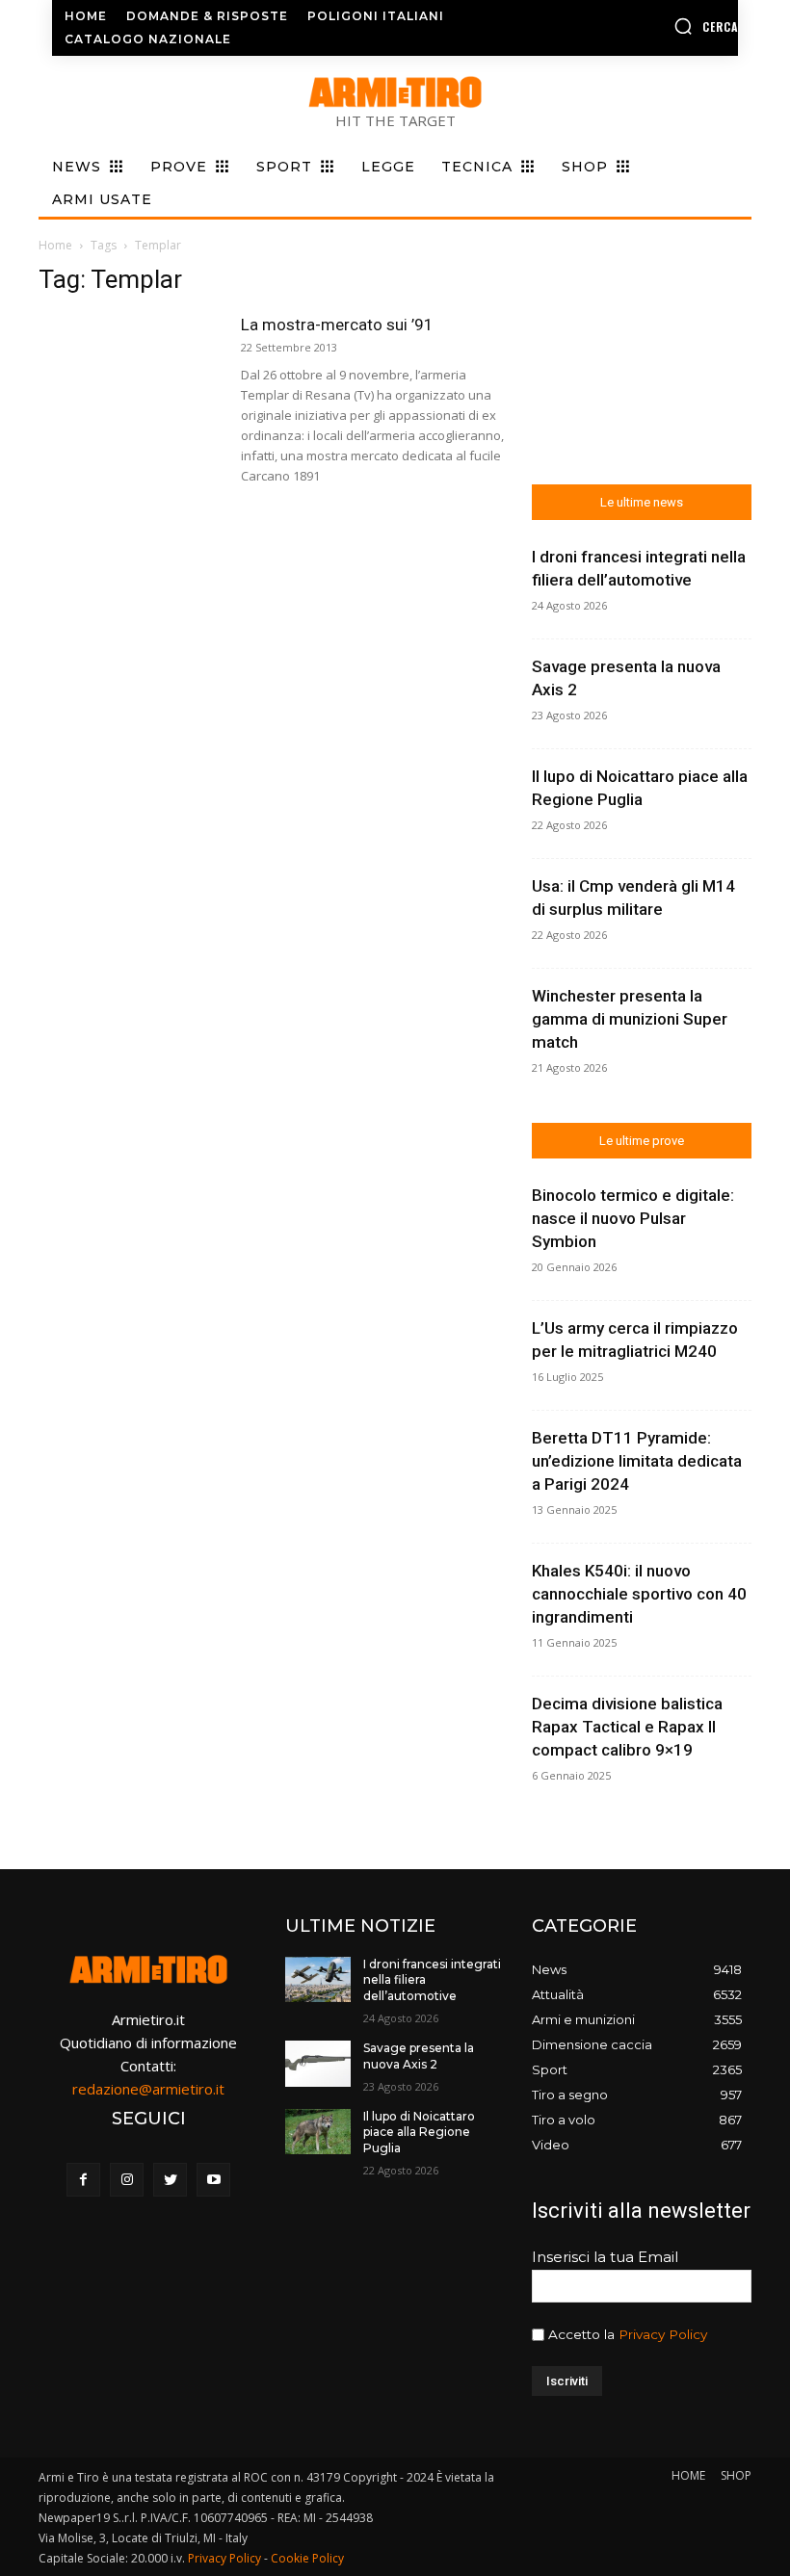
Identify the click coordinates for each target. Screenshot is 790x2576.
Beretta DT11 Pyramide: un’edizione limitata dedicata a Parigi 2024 (637, 1461)
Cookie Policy (307, 2558)
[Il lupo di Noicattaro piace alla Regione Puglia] (318, 2132)
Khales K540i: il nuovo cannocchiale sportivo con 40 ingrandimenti (639, 1594)
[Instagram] (127, 2180)
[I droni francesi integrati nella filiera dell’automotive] (318, 1980)
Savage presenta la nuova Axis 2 (419, 2056)
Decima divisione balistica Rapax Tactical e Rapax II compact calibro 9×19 (627, 1727)
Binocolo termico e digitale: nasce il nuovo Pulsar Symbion (633, 1218)
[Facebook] (83, 2180)
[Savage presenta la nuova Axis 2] (318, 2064)
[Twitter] (170, 2180)
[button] (662, 26)
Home (55, 245)
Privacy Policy (663, 2334)
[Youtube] (213, 2180)
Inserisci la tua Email (605, 2257)
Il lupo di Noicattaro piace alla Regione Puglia (419, 2133)
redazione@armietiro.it (148, 2089)
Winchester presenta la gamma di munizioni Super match (630, 1019)
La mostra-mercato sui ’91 (337, 325)
